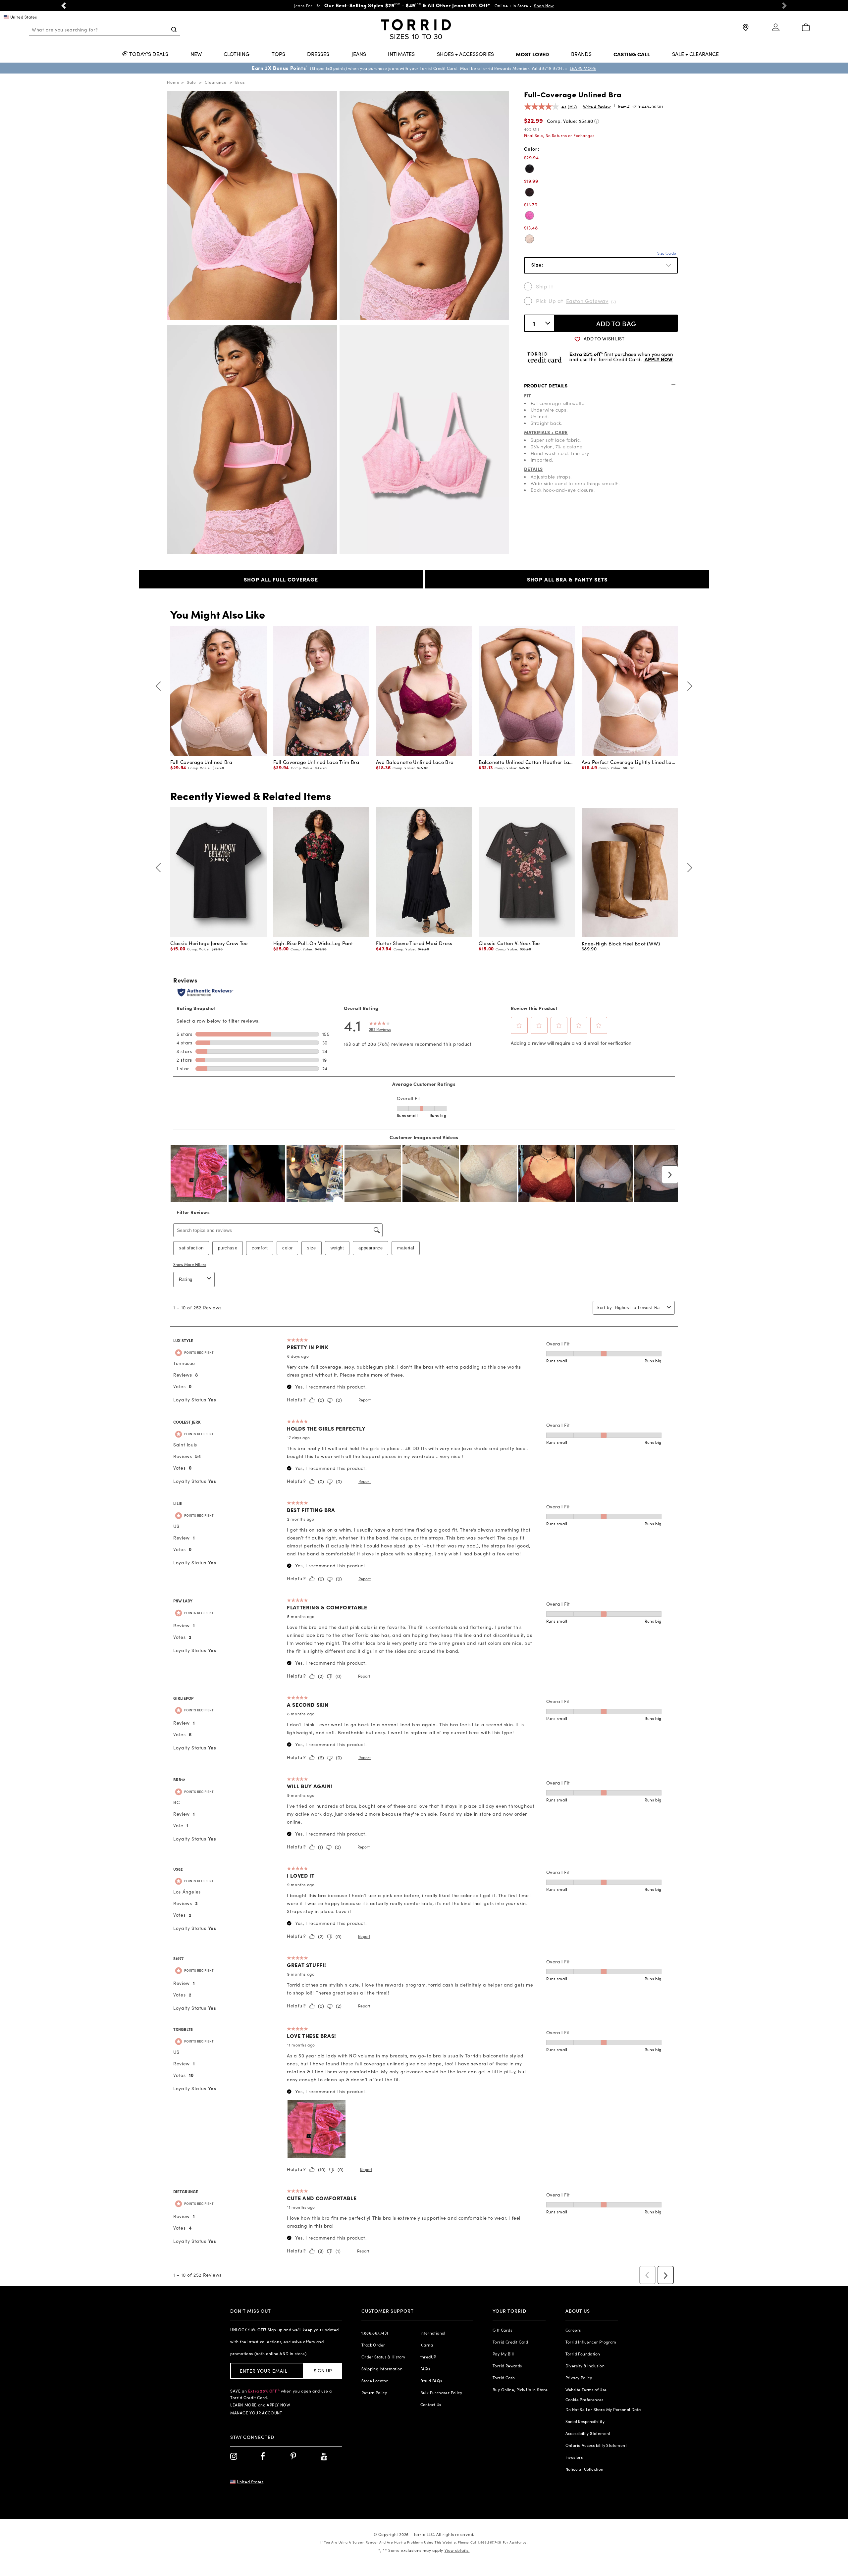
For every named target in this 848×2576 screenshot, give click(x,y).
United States (24, 17)
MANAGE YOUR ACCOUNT (256, 2413)
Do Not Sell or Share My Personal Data (603, 2409)
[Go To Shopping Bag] (806, 28)
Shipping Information (382, 2369)
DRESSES (318, 54)
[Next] (688, 686)
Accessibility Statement (588, 2433)
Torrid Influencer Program (591, 2342)
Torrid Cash (504, 2378)
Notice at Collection (584, 2469)
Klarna (427, 2345)
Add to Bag (616, 323)
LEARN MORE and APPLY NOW (260, 2405)
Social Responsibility (585, 2421)
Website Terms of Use (586, 2390)
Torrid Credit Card (510, 2342)
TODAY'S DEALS (149, 54)
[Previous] (160, 686)
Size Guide (667, 253)
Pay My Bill (503, 2354)
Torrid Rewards (507, 2366)
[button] (64, 5)
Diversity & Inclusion (585, 2366)
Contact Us (431, 2404)
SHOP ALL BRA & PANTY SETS (567, 579)
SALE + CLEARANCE (695, 54)
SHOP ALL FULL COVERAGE (281, 579)
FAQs (425, 2369)
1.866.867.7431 (375, 2333)
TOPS (278, 54)
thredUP (428, 2357)
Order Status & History (383, 2357)
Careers (573, 2330)
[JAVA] (530, 192)
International (433, 2333)
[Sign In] (776, 30)
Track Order (373, 2345)
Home (173, 82)
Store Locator (375, 2381)
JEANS (359, 54)
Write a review (597, 107)
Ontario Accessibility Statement (596, 2445)
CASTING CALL (632, 54)
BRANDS (581, 54)
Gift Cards (502, 2330)
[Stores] (745, 30)
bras (240, 82)
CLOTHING (237, 54)
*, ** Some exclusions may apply (424, 2550)
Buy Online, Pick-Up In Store (520, 2390)
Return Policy (374, 2393)
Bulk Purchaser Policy (441, 2393)
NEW (196, 54)
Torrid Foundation (583, 2354)
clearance (216, 82)
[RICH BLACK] (530, 169)
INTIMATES (401, 54)
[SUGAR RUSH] (530, 215)
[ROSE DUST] (530, 239)
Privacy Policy (579, 2378)
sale (191, 82)
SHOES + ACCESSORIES (465, 54)
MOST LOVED (532, 54)
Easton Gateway (587, 301)
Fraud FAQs (431, 2381)
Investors (574, 2457)
